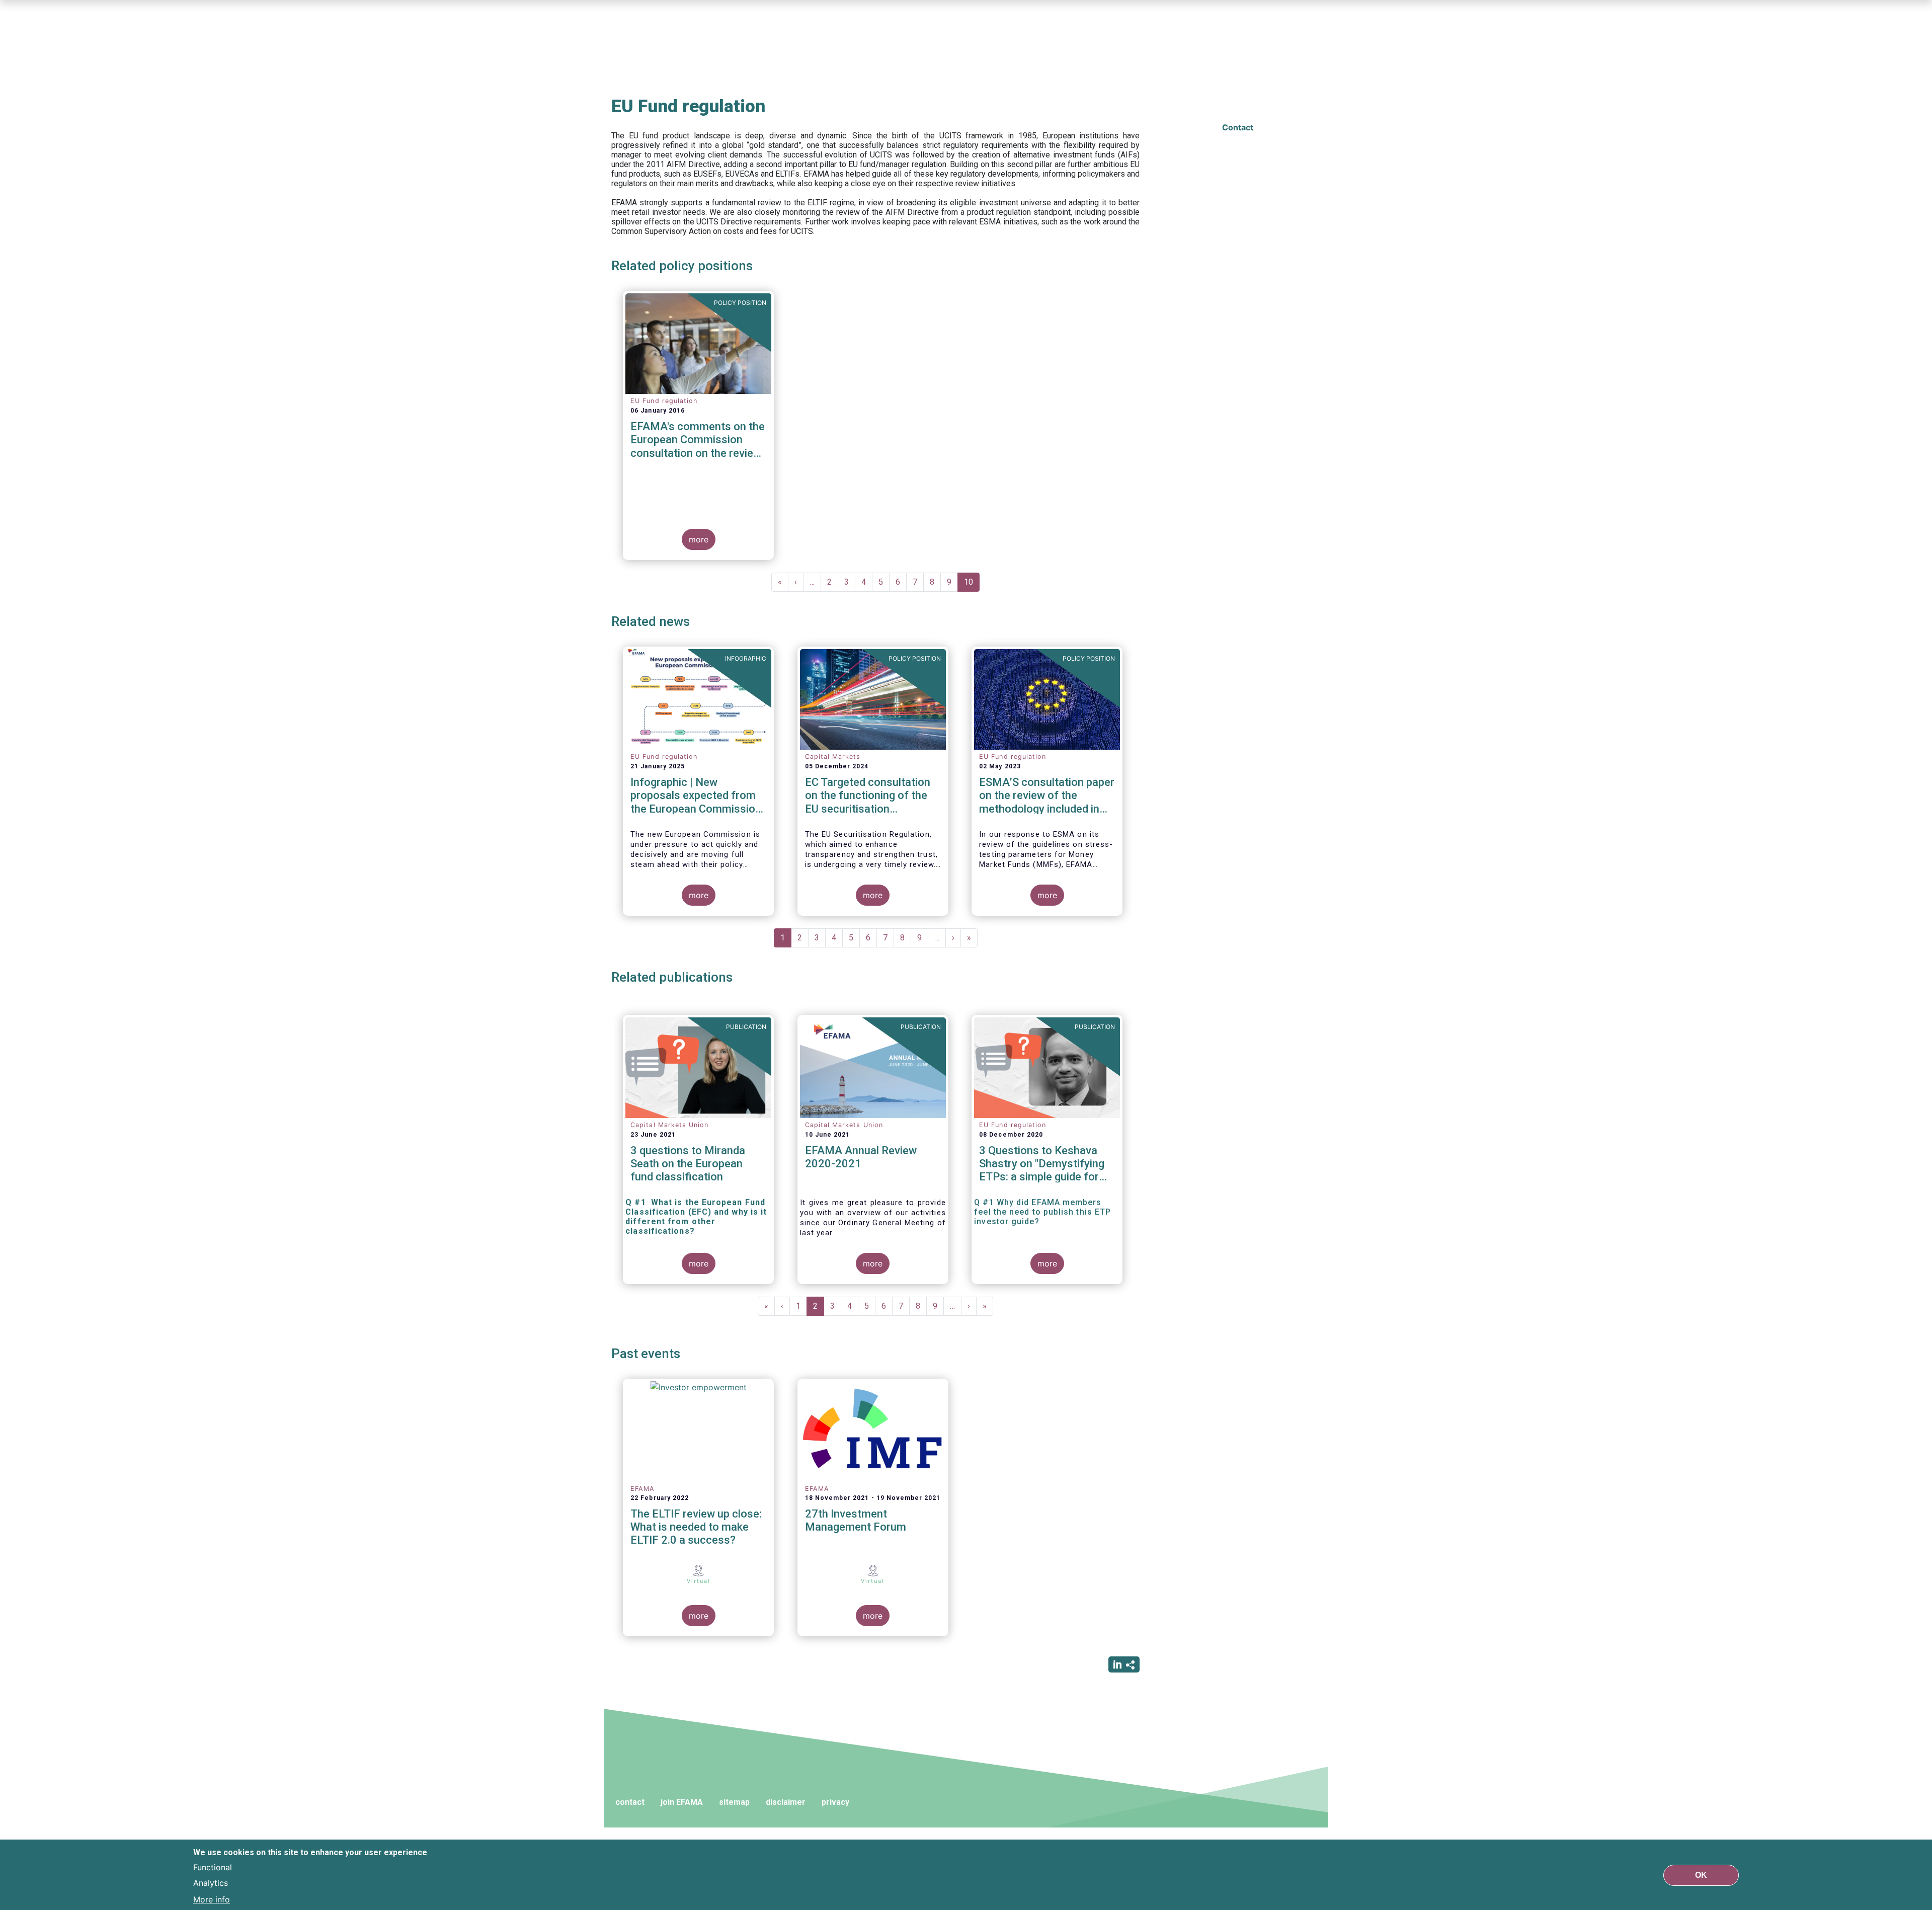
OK (1701, 1875)
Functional (213, 1867)
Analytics (211, 1883)
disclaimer (786, 1802)
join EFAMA (682, 1802)
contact (630, 1802)
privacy (835, 1802)
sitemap (734, 1802)
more (699, 539)
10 (972, 584)
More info (212, 1899)
